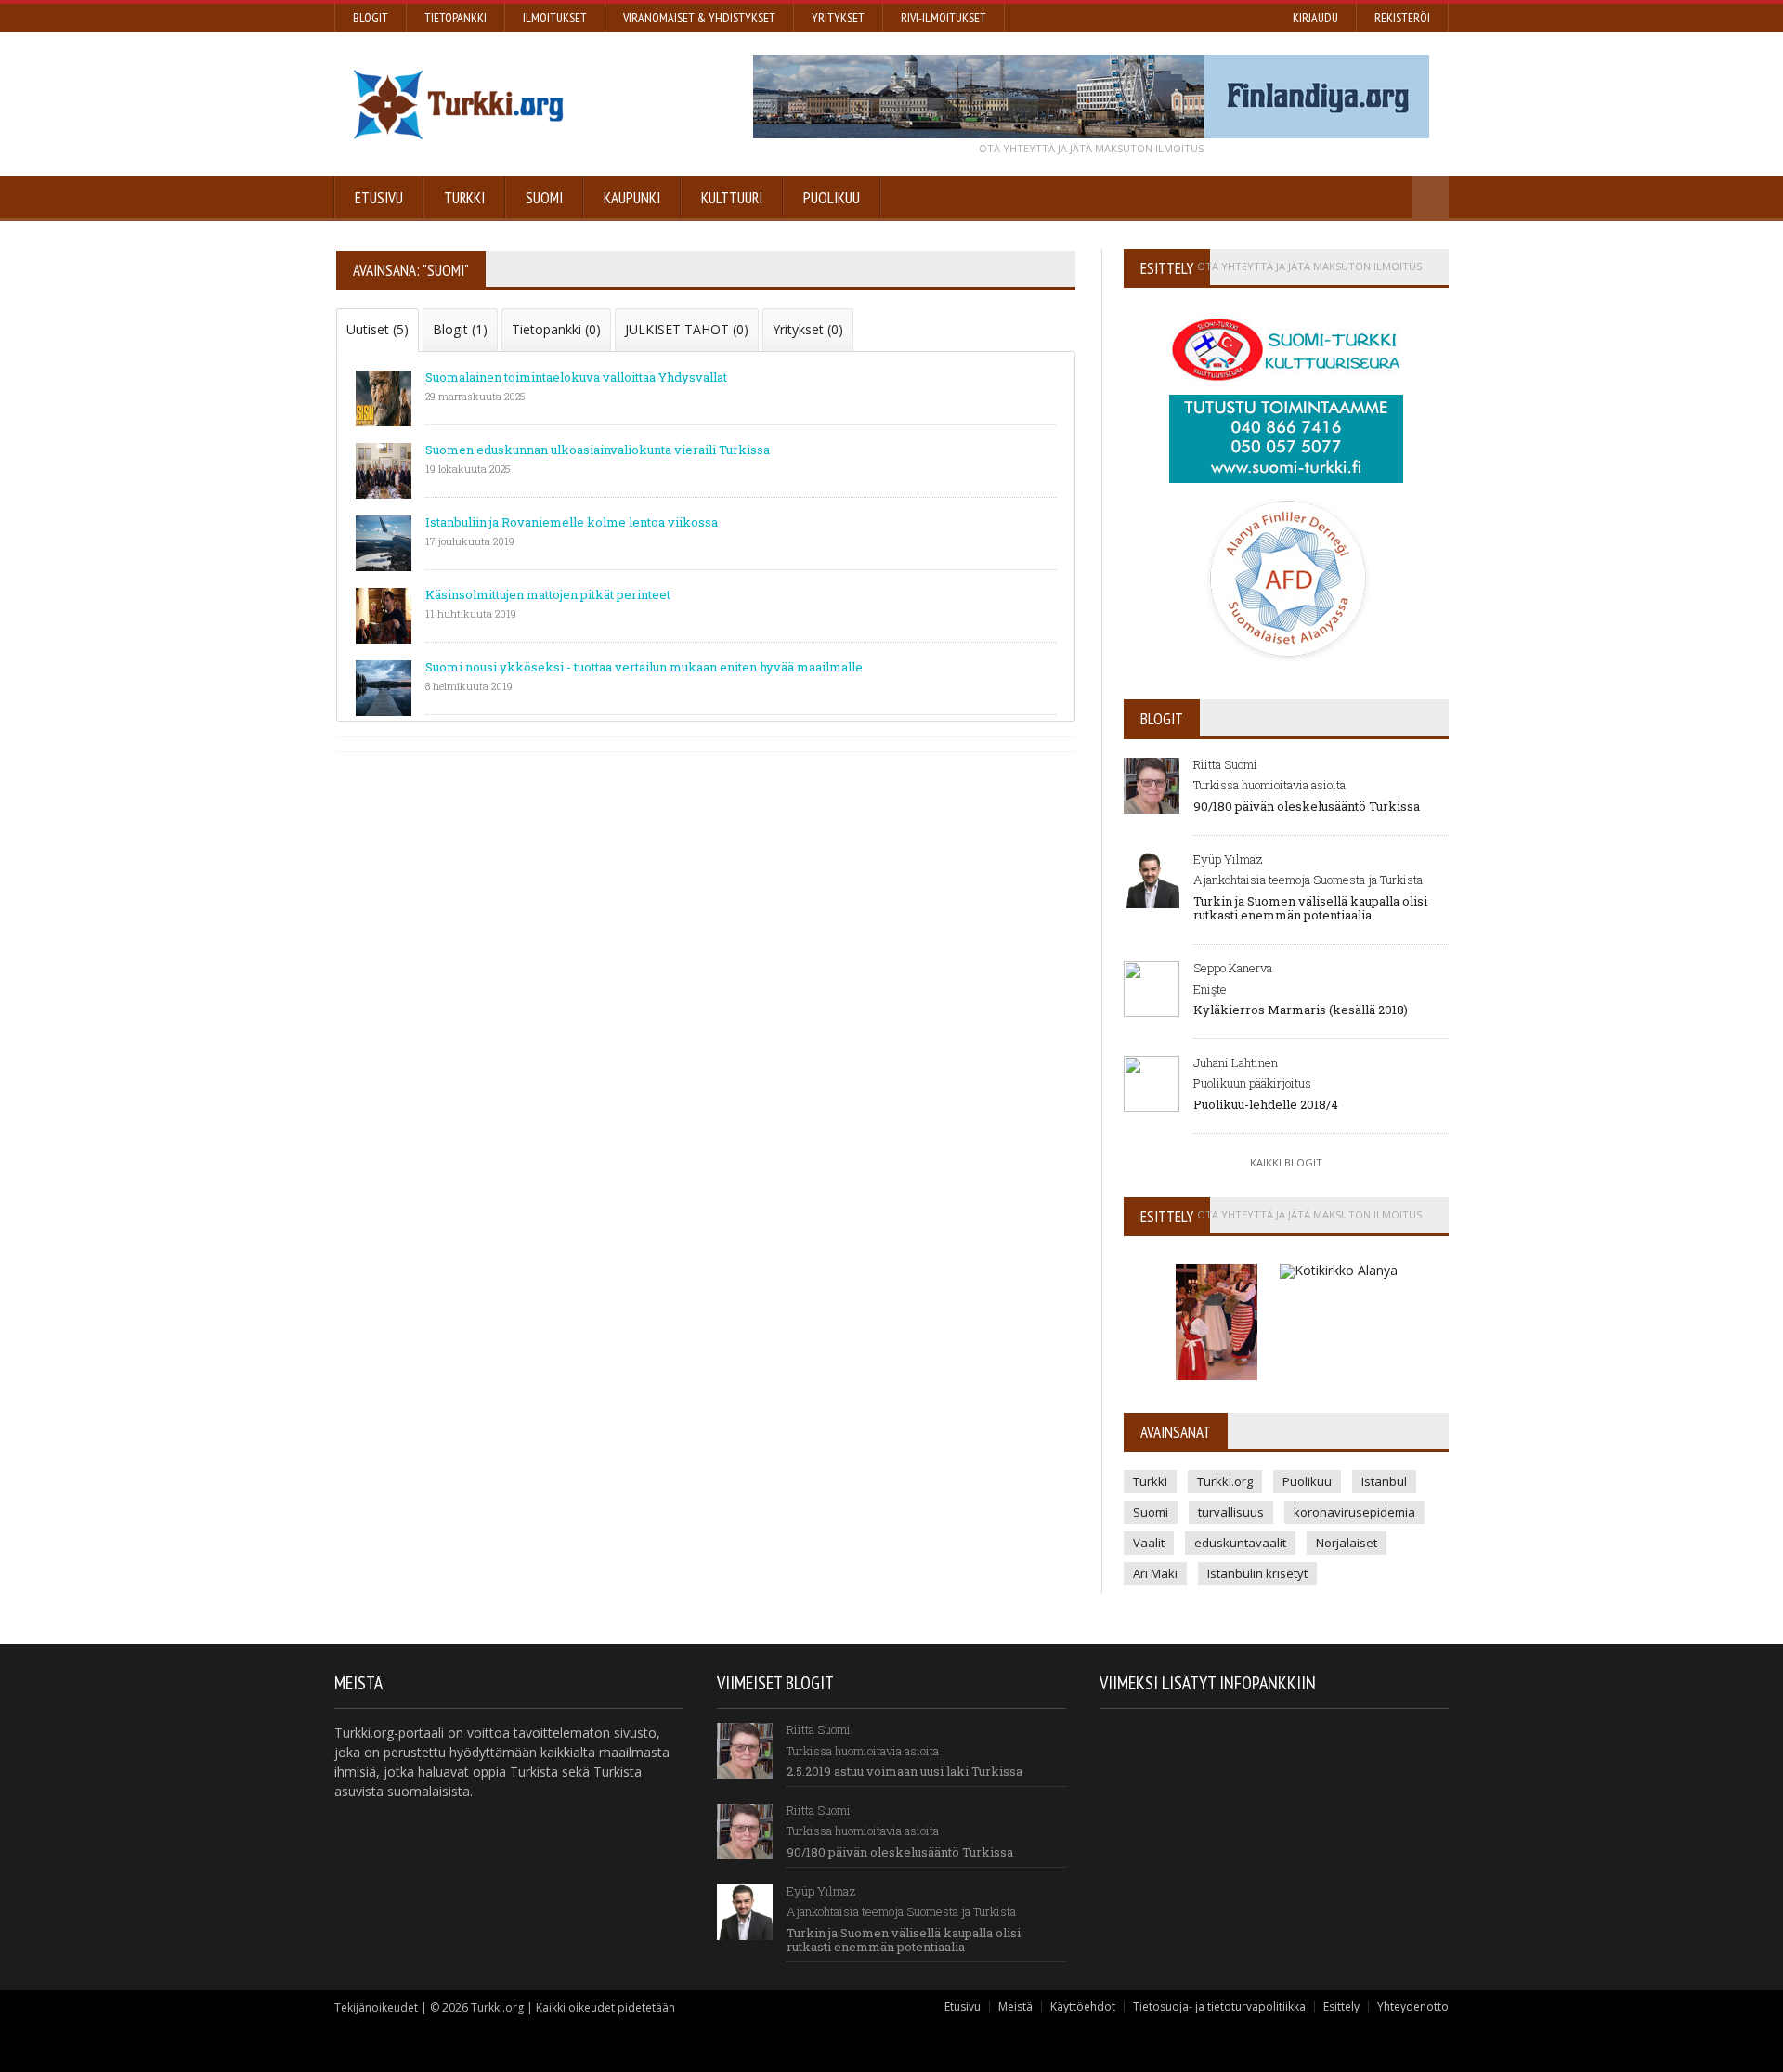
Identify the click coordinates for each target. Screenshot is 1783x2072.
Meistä (1015, 2007)
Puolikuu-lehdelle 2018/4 (1266, 1104)
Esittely (1341, 2007)
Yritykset (838, 18)
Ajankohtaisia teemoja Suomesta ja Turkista (1308, 880)
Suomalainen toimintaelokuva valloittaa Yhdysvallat (576, 377)
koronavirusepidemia (1354, 1512)
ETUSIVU (379, 198)
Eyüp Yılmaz (1228, 859)
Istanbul (1384, 1481)
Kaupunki (632, 198)
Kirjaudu (1315, 18)
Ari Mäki (1155, 1573)
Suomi (544, 198)
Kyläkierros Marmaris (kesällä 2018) (1301, 1010)
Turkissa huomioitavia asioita (1269, 785)
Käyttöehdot (1083, 2007)
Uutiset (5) (377, 329)
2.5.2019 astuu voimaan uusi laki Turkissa (905, 1771)
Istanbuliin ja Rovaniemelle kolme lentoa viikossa (572, 522)
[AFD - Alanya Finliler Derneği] (1286, 502)
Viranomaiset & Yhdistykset (699, 18)
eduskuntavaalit (1240, 1543)
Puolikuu (832, 198)
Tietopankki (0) (556, 329)
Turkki (464, 198)
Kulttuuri (732, 198)
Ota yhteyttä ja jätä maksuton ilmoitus (1091, 148)
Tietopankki (456, 18)
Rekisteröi (1402, 18)
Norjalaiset (1347, 1543)
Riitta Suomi (1225, 764)
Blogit (371, 18)
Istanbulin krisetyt (1257, 1573)
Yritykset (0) (808, 329)
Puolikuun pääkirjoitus (1252, 1083)
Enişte (1210, 989)
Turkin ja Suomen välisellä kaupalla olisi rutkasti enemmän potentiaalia (1310, 908)
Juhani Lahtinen (1236, 1062)
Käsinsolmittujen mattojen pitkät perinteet (548, 594)
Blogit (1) (460, 329)
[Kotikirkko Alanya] (1339, 1261)
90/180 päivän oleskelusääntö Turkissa (1307, 806)
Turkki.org (1225, 1481)
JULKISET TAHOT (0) (687, 329)
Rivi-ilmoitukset (944, 18)
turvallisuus (1231, 1512)
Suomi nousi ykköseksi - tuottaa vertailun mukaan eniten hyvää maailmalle (644, 667)
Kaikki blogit (1286, 1162)
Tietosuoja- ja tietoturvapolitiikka (1219, 2007)
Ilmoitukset (555, 18)
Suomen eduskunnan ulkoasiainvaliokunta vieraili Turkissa (598, 450)
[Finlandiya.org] (1091, 97)
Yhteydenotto (1413, 2007)
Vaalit (1149, 1543)
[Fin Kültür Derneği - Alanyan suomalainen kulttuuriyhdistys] (1218, 1261)
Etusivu (963, 2007)
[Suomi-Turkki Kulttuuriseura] (1286, 313)
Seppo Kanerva (1233, 968)
